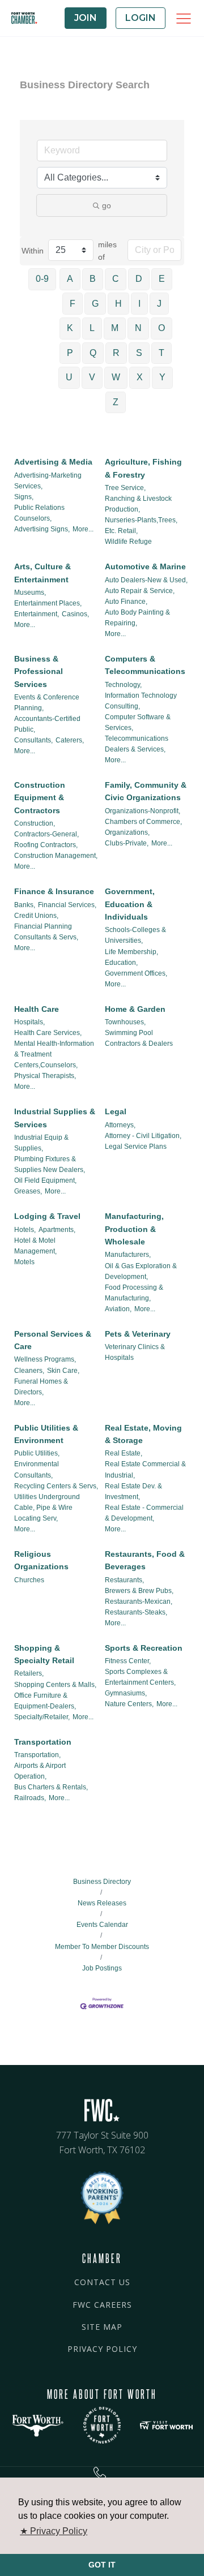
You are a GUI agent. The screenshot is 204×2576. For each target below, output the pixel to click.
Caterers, (70, 740)
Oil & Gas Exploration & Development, (141, 1271)
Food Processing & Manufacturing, (134, 1293)
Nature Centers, (129, 1704)
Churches (29, 1580)
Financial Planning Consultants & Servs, (46, 932)
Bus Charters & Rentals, (51, 1787)
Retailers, (29, 1673)
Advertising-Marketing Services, (48, 481)
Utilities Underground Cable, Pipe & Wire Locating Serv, (47, 1508)
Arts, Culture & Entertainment (42, 573)
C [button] (116, 279)
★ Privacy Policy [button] (54, 2531)
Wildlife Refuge (128, 542)
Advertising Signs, (42, 529)
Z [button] (116, 402)
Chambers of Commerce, (143, 822)
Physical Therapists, (45, 1076)
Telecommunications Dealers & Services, (137, 744)
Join (86, 18)
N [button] (138, 328)
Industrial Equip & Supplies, (41, 1143)
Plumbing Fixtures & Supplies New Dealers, (50, 1164)
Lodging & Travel (47, 1216)
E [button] (162, 279)
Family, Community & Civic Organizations (146, 791)
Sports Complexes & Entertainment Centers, (140, 1677)
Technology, (123, 685)
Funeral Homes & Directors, (41, 1387)
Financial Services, (67, 905)
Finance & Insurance (54, 891)
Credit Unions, (36, 916)
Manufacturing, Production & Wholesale (134, 1229)
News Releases (102, 1903)
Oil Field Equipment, (45, 1180)
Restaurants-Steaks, (136, 1612)
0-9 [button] (42, 279)
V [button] (92, 377)
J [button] (159, 304)
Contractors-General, (46, 834)
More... (83, 529)
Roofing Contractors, (46, 845)
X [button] (140, 377)
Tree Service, (125, 488)
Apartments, (57, 1230)
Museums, (30, 593)
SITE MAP (102, 2327)
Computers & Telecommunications (145, 665)
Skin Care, (63, 1371)
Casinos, (75, 614)
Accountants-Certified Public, (47, 724)
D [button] (139, 279)
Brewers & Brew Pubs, (139, 1591)
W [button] (116, 377)
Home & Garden (135, 1009)
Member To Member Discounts (102, 1946)
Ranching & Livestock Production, (138, 504)
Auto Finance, (126, 602)
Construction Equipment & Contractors (40, 798)
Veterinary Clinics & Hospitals (135, 1352)
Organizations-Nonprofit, (143, 811)
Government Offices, (136, 973)
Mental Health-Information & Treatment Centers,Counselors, (54, 1054)
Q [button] (93, 353)
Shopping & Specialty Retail (44, 1654)
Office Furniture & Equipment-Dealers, (45, 1701)
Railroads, (30, 1798)
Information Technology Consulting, (141, 701)
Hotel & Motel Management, (35, 1246)
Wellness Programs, (45, 1359)
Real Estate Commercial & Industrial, (145, 1469)
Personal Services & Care (53, 1340)
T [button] (161, 353)
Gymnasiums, (126, 1693)
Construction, (35, 823)
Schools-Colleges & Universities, (135, 935)
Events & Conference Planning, (47, 703)
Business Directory (102, 1882)
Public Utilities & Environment (46, 1434)
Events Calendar (102, 1925)
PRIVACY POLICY (102, 2349)
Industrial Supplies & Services (55, 1118)
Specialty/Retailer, (42, 1717)
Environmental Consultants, (37, 1469)
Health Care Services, (48, 1033)
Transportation (43, 1742)
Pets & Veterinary (138, 1334)
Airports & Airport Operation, (40, 1771)
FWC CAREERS (102, 2305)
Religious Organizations (41, 1560)
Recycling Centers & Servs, (56, 1486)
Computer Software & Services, (138, 722)
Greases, (28, 1191)
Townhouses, (125, 1022)
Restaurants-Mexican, (139, 1602)
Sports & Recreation (144, 1648)
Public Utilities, (37, 1453)
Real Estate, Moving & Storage (143, 1434)
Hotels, (25, 1230)
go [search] (107, 205)
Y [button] (162, 377)
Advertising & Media (53, 462)
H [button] (118, 304)
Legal (116, 1111)
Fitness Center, (128, 1661)
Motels (24, 1262)
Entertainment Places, (48, 603)
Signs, (24, 497)
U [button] (69, 377)
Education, (121, 963)
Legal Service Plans (136, 1147)
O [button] (161, 328)
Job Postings (102, 1968)
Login (141, 18)
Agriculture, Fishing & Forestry (143, 468)
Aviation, (118, 1309)
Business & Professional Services (39, 671)
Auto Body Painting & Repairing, (137, 618)
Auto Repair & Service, (140, 591)
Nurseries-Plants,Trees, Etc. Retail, (141, 525)
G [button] (95, 304)
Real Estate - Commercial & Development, (144, 1513)
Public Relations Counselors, (39, 513)
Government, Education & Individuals (130, 904)
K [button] (70, 328)
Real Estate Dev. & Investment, (133, 1491)
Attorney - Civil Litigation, (143, 1136)
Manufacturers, (128, 1255)
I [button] (139, 304)
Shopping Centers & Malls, (55, 1685)
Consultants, (33, 740)
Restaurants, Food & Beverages (145, 1560)
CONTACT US (102, 2282)
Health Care (37, 1009)
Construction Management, (56, 856)
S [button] (139, 353)
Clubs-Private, (127, 843)
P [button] (70, 353)
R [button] (116, 353)
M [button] (115, 328)
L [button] (92, 328)
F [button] (73, 304)
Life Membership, (131, 952)
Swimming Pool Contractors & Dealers (139, 1038)
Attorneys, (120, 1125)
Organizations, (127, 832)
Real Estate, (124, 1453)
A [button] (70, 279)
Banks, (25, 905)
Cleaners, (29, 1371)
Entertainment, (37, 614)
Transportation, (37, 1755)
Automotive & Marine (145, 566)
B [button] (93, 279)
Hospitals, (29, 1022)
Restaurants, (124, 1580)
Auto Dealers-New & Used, (146, 580)
